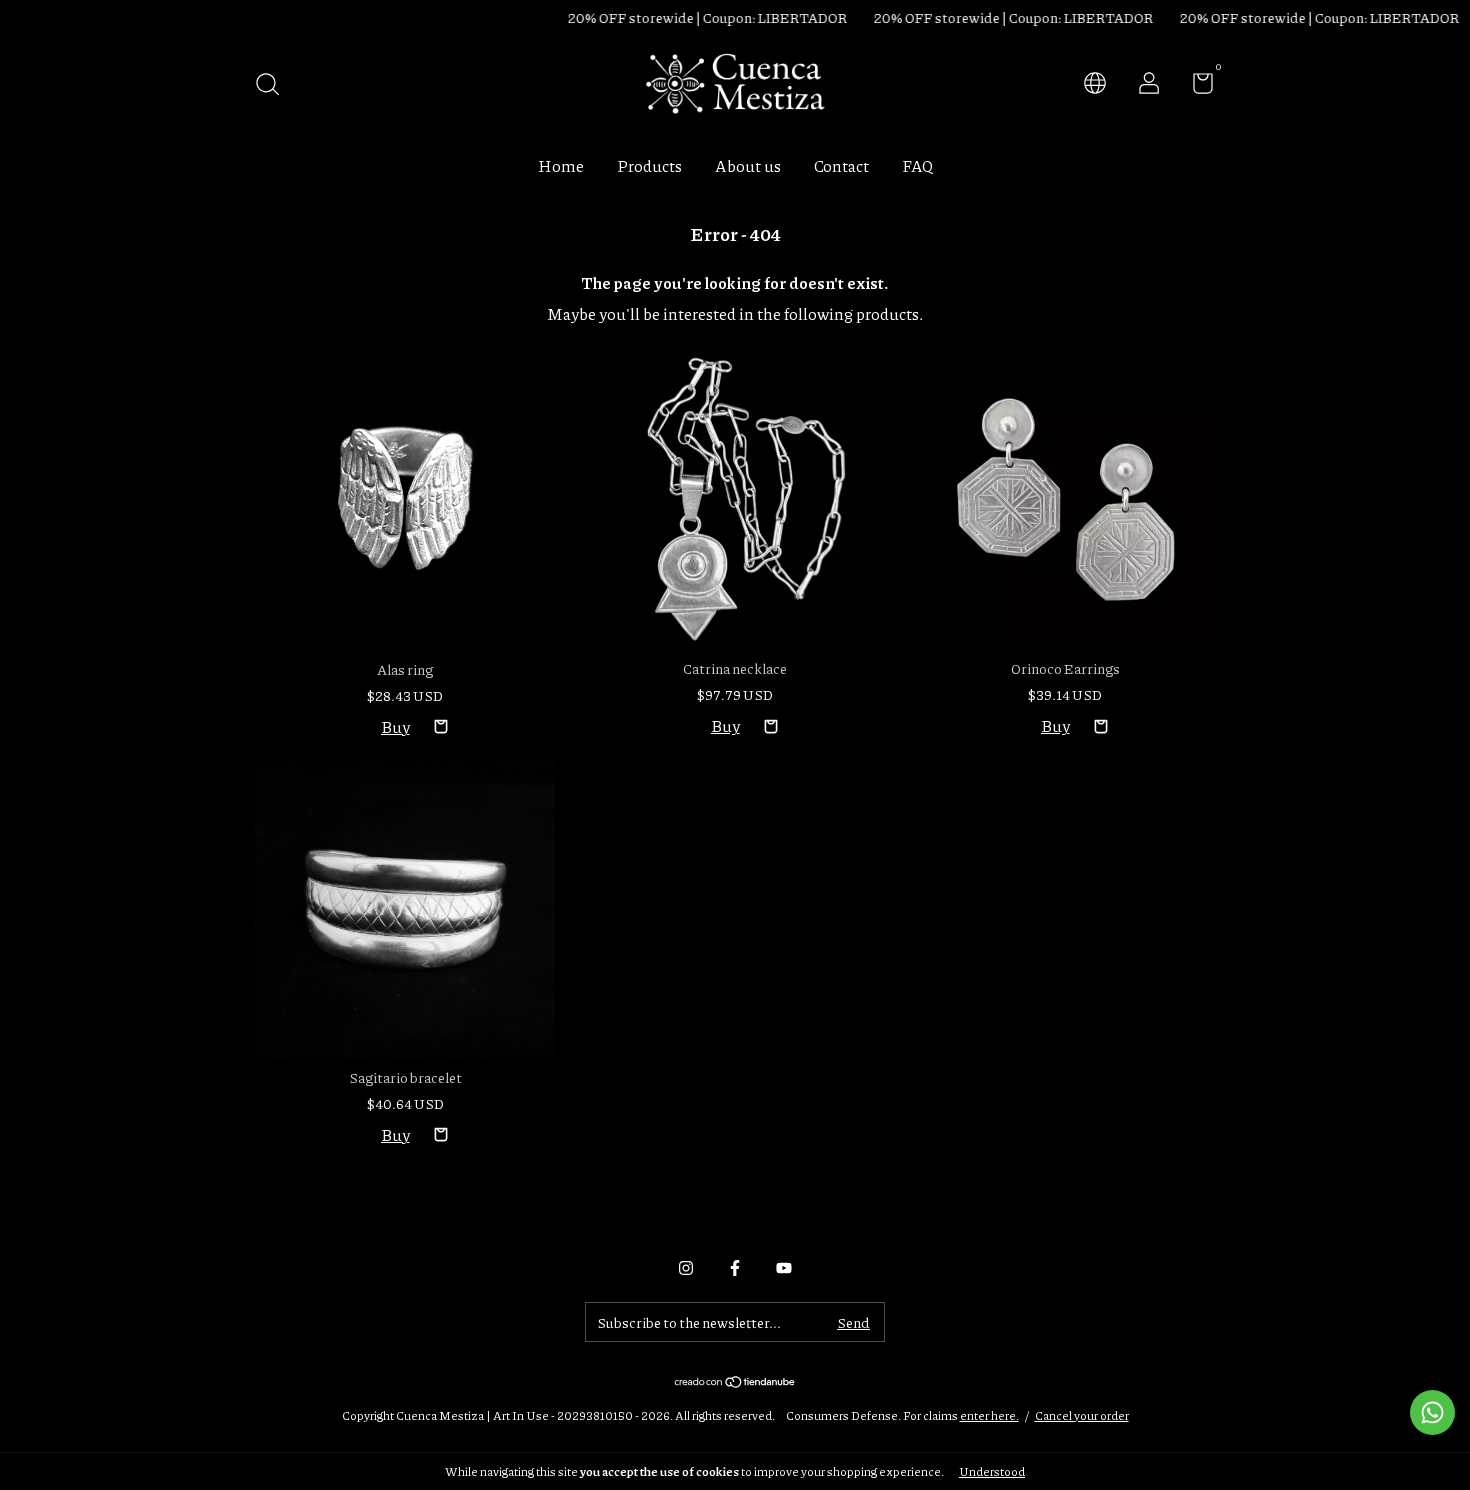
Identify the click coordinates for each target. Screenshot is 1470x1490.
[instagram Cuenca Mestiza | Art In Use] (686, 1268)
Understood (992, 1471)
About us (748, 165)
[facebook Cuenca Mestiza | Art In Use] (735, 1268)
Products (649, 165)
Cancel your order (1082, 1415)
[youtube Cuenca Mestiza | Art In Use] (784, 1268)
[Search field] (274, 85)
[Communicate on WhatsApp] (1432, 1412)
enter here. (989, 1415)
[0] (1195, 86)
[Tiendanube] (735, 1382)
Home (561, 165)
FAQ (917, 165)
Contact (841, 165)
